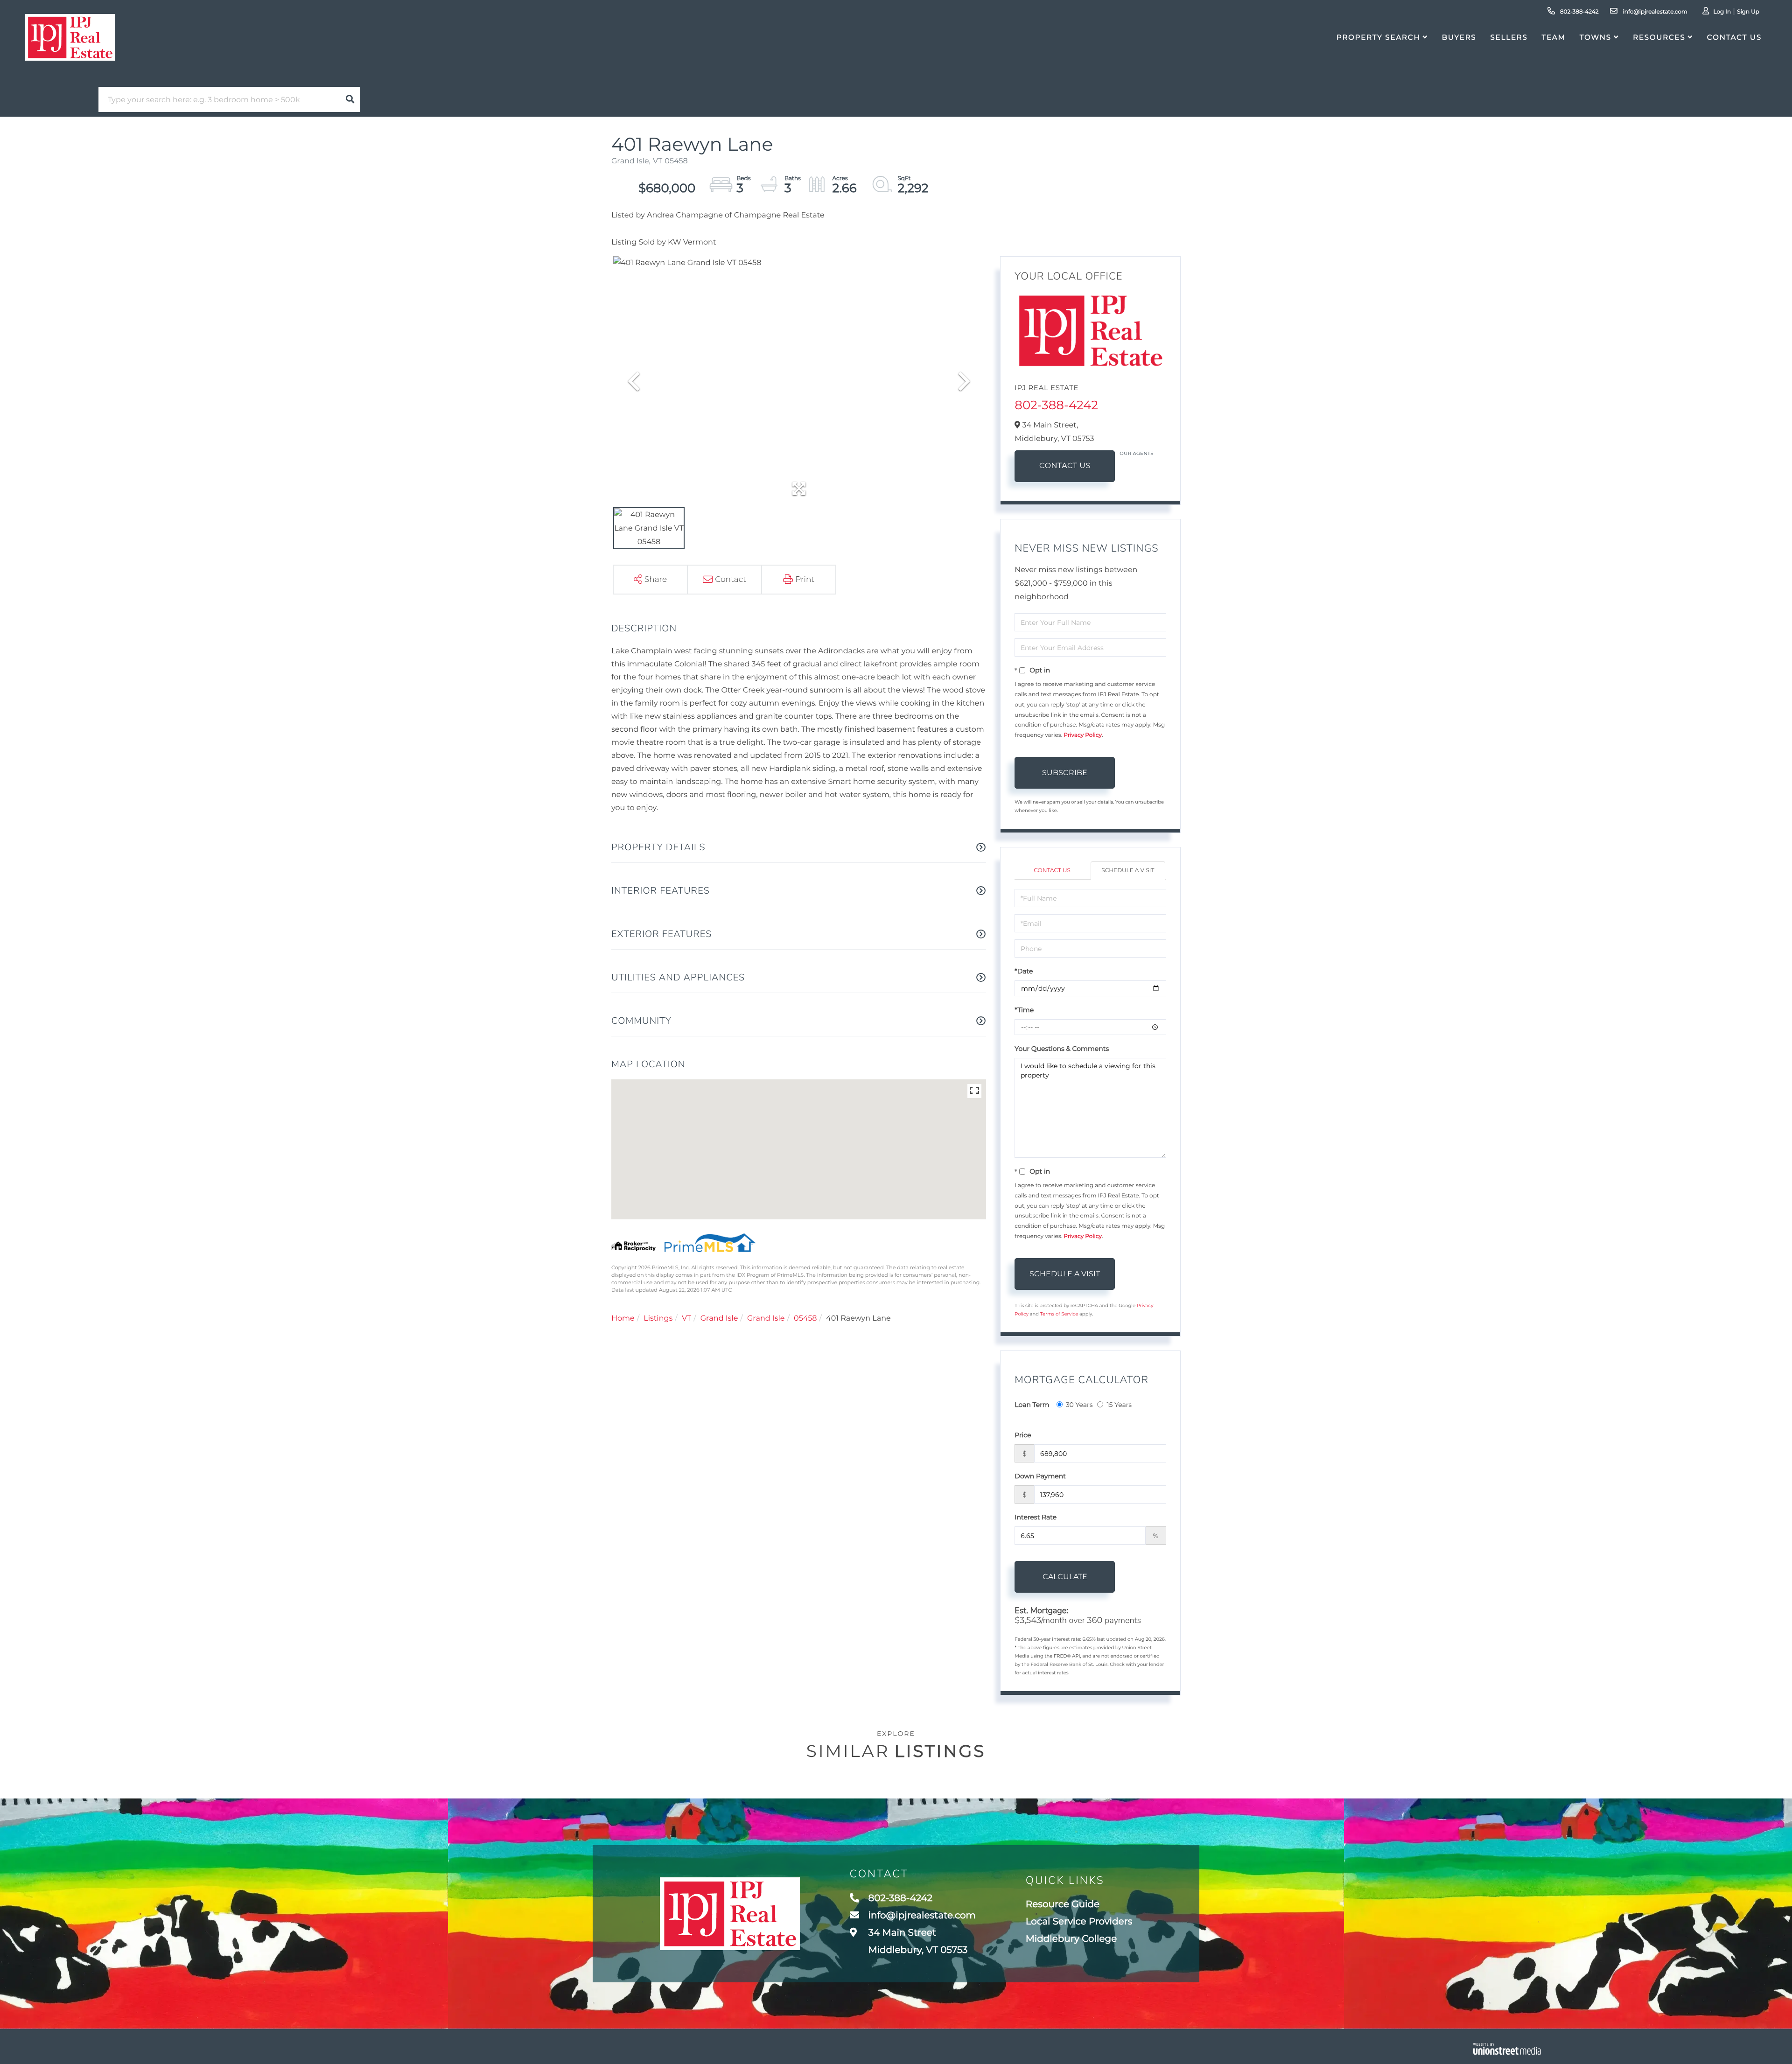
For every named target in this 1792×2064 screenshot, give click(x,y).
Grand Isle (719, 1319)
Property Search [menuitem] (1378, 37)
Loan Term (1032, 1405)
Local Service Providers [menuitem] (1079, 1922)
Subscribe (1065, 773)
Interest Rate (1036, 1517)
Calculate (1065, 1577)
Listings (658, 1319)
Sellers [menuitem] (1509, 37)
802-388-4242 (1579, 12)
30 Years (1079, 1405)
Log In (1722, 12)
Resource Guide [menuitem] (1063, 1904)
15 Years (1119, 1405)
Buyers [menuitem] (1459, 37)
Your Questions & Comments (1062, 1049)
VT (686, 1319)
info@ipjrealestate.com (1654, 12)
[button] (350, 99)
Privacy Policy (1083, 735)
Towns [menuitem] (1596, 37)
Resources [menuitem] (1659, 37)
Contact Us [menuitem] (1734, 37)
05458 (805, 1319)
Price (1023, 1435)
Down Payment (1040, 1476)
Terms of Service (1059, 1314)
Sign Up (1748, 12)
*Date (1024, 971)
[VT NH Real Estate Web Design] (1507, 2049)
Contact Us (1065, 466)
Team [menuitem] (1554, 37)
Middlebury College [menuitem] (1071, 1939)
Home (623, 1319)
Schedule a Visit (1128, 871)
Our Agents (1137, 453)
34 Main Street (917, 1942)
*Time (1024, 1010)
